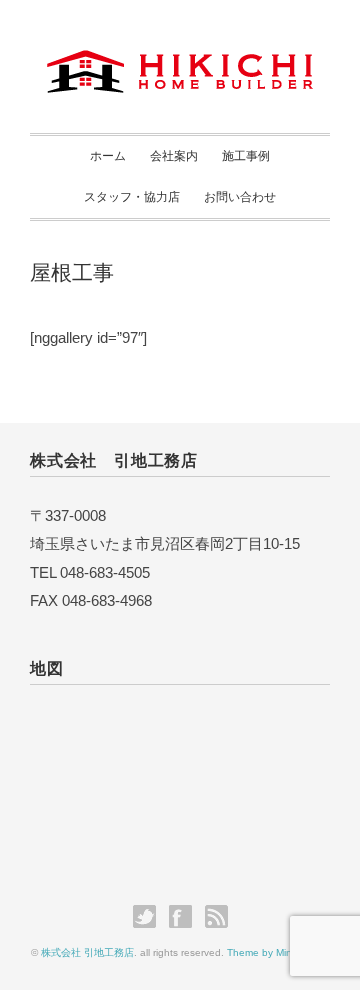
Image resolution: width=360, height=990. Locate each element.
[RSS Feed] (216, 917)
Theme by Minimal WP (278, 952)
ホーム (108, 156)
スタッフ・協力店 (132, 197)
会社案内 (174, 156)
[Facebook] (185, 917)
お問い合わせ (240, 197)
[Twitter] (149, 917)
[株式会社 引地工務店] (180, 67)
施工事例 (246, 156)
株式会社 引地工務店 (87, 952)
